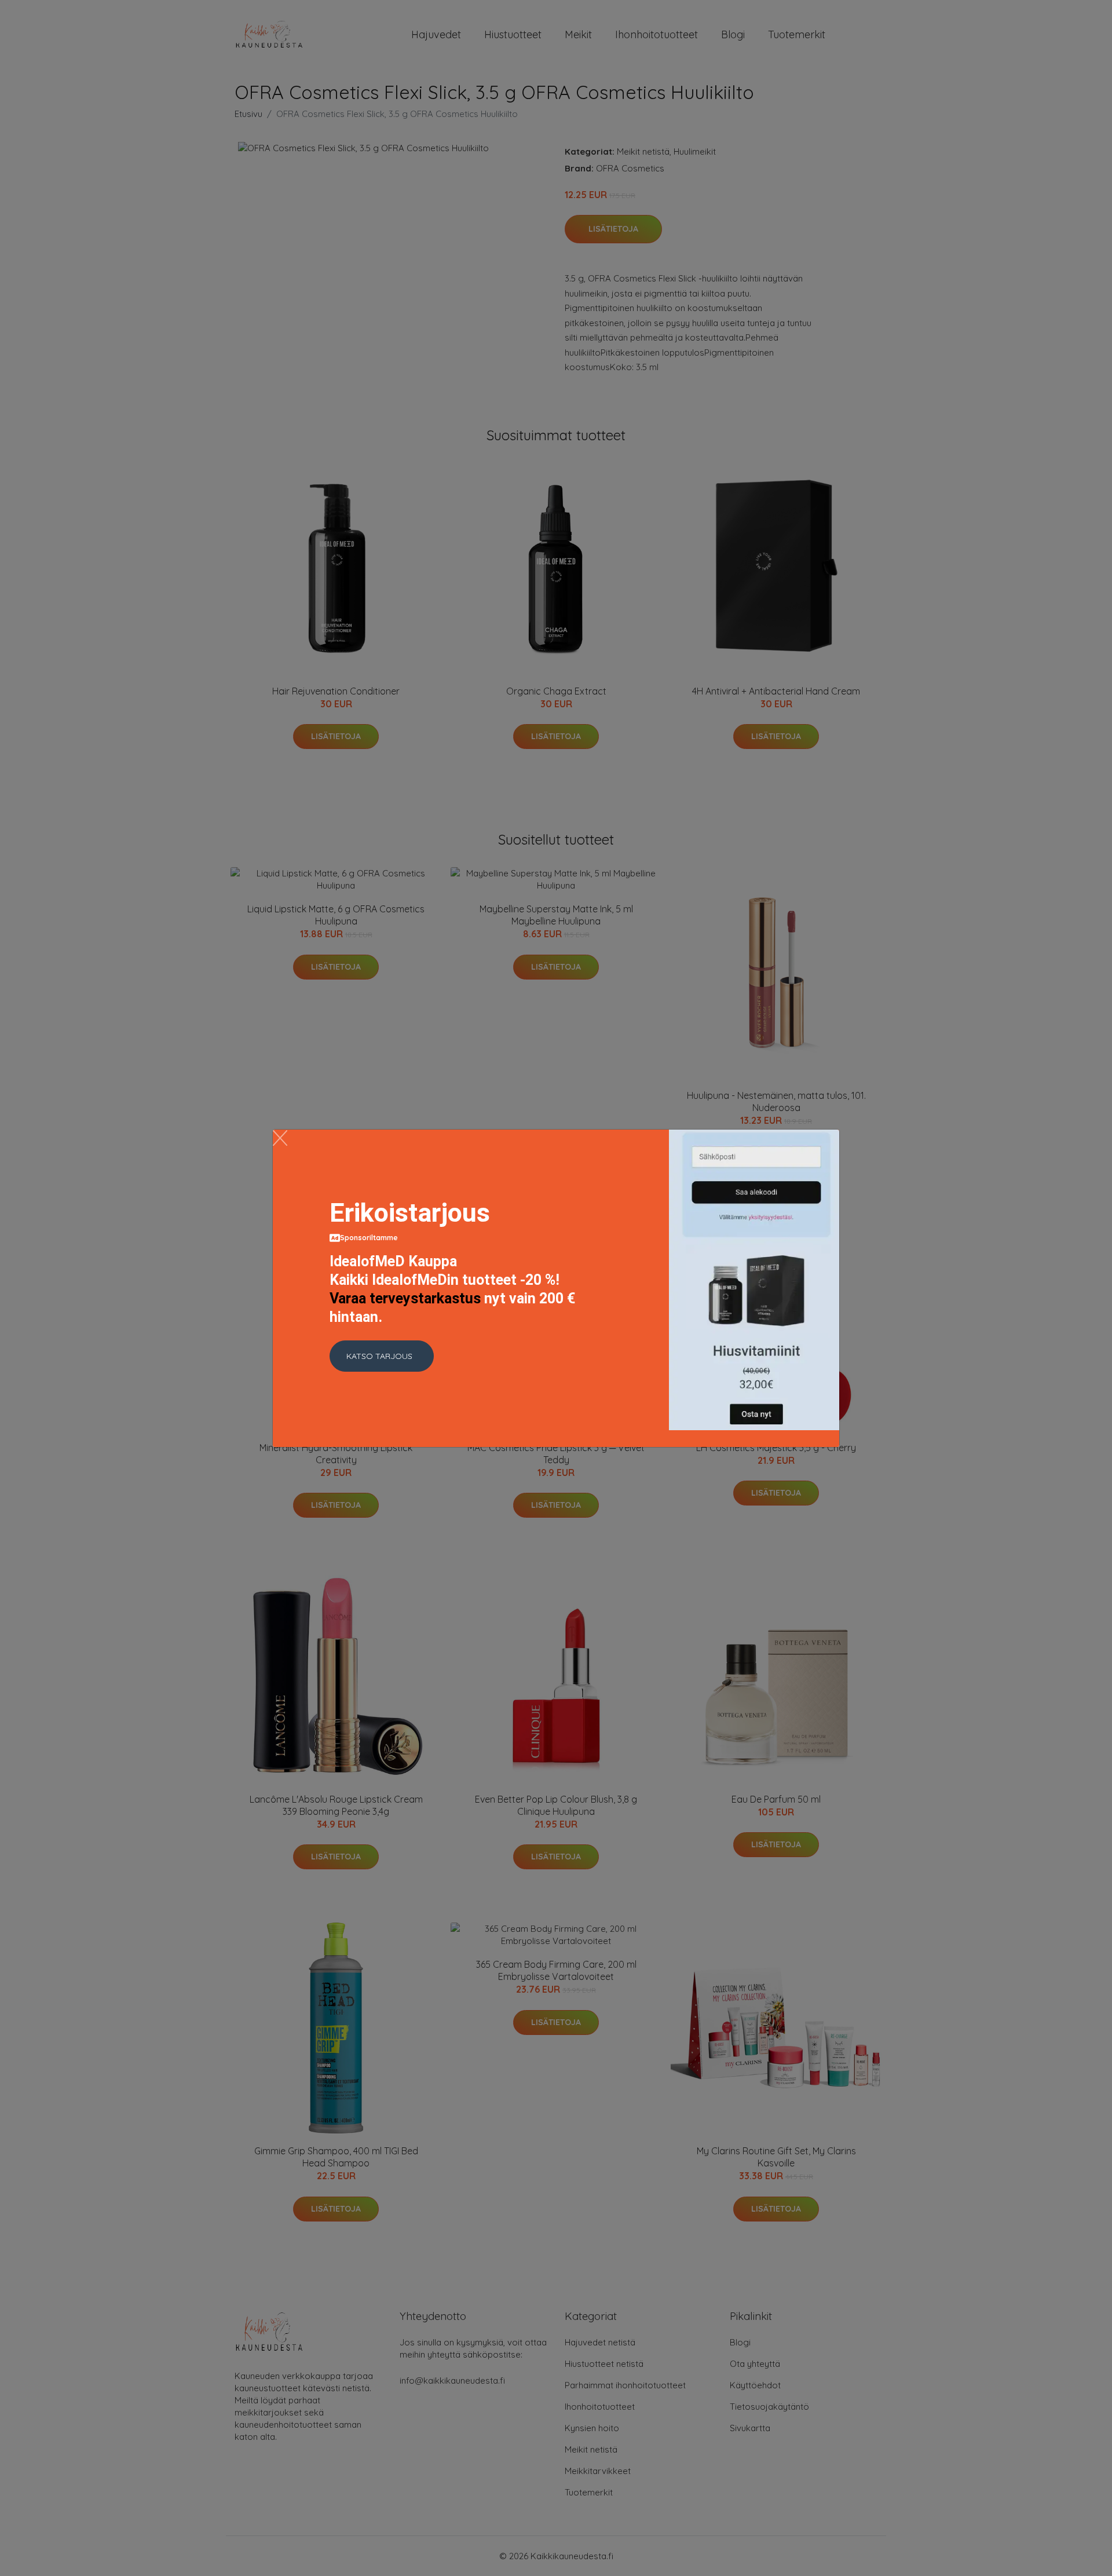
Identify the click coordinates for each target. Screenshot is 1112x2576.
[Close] (280, 1138)
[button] (382, 1356)
